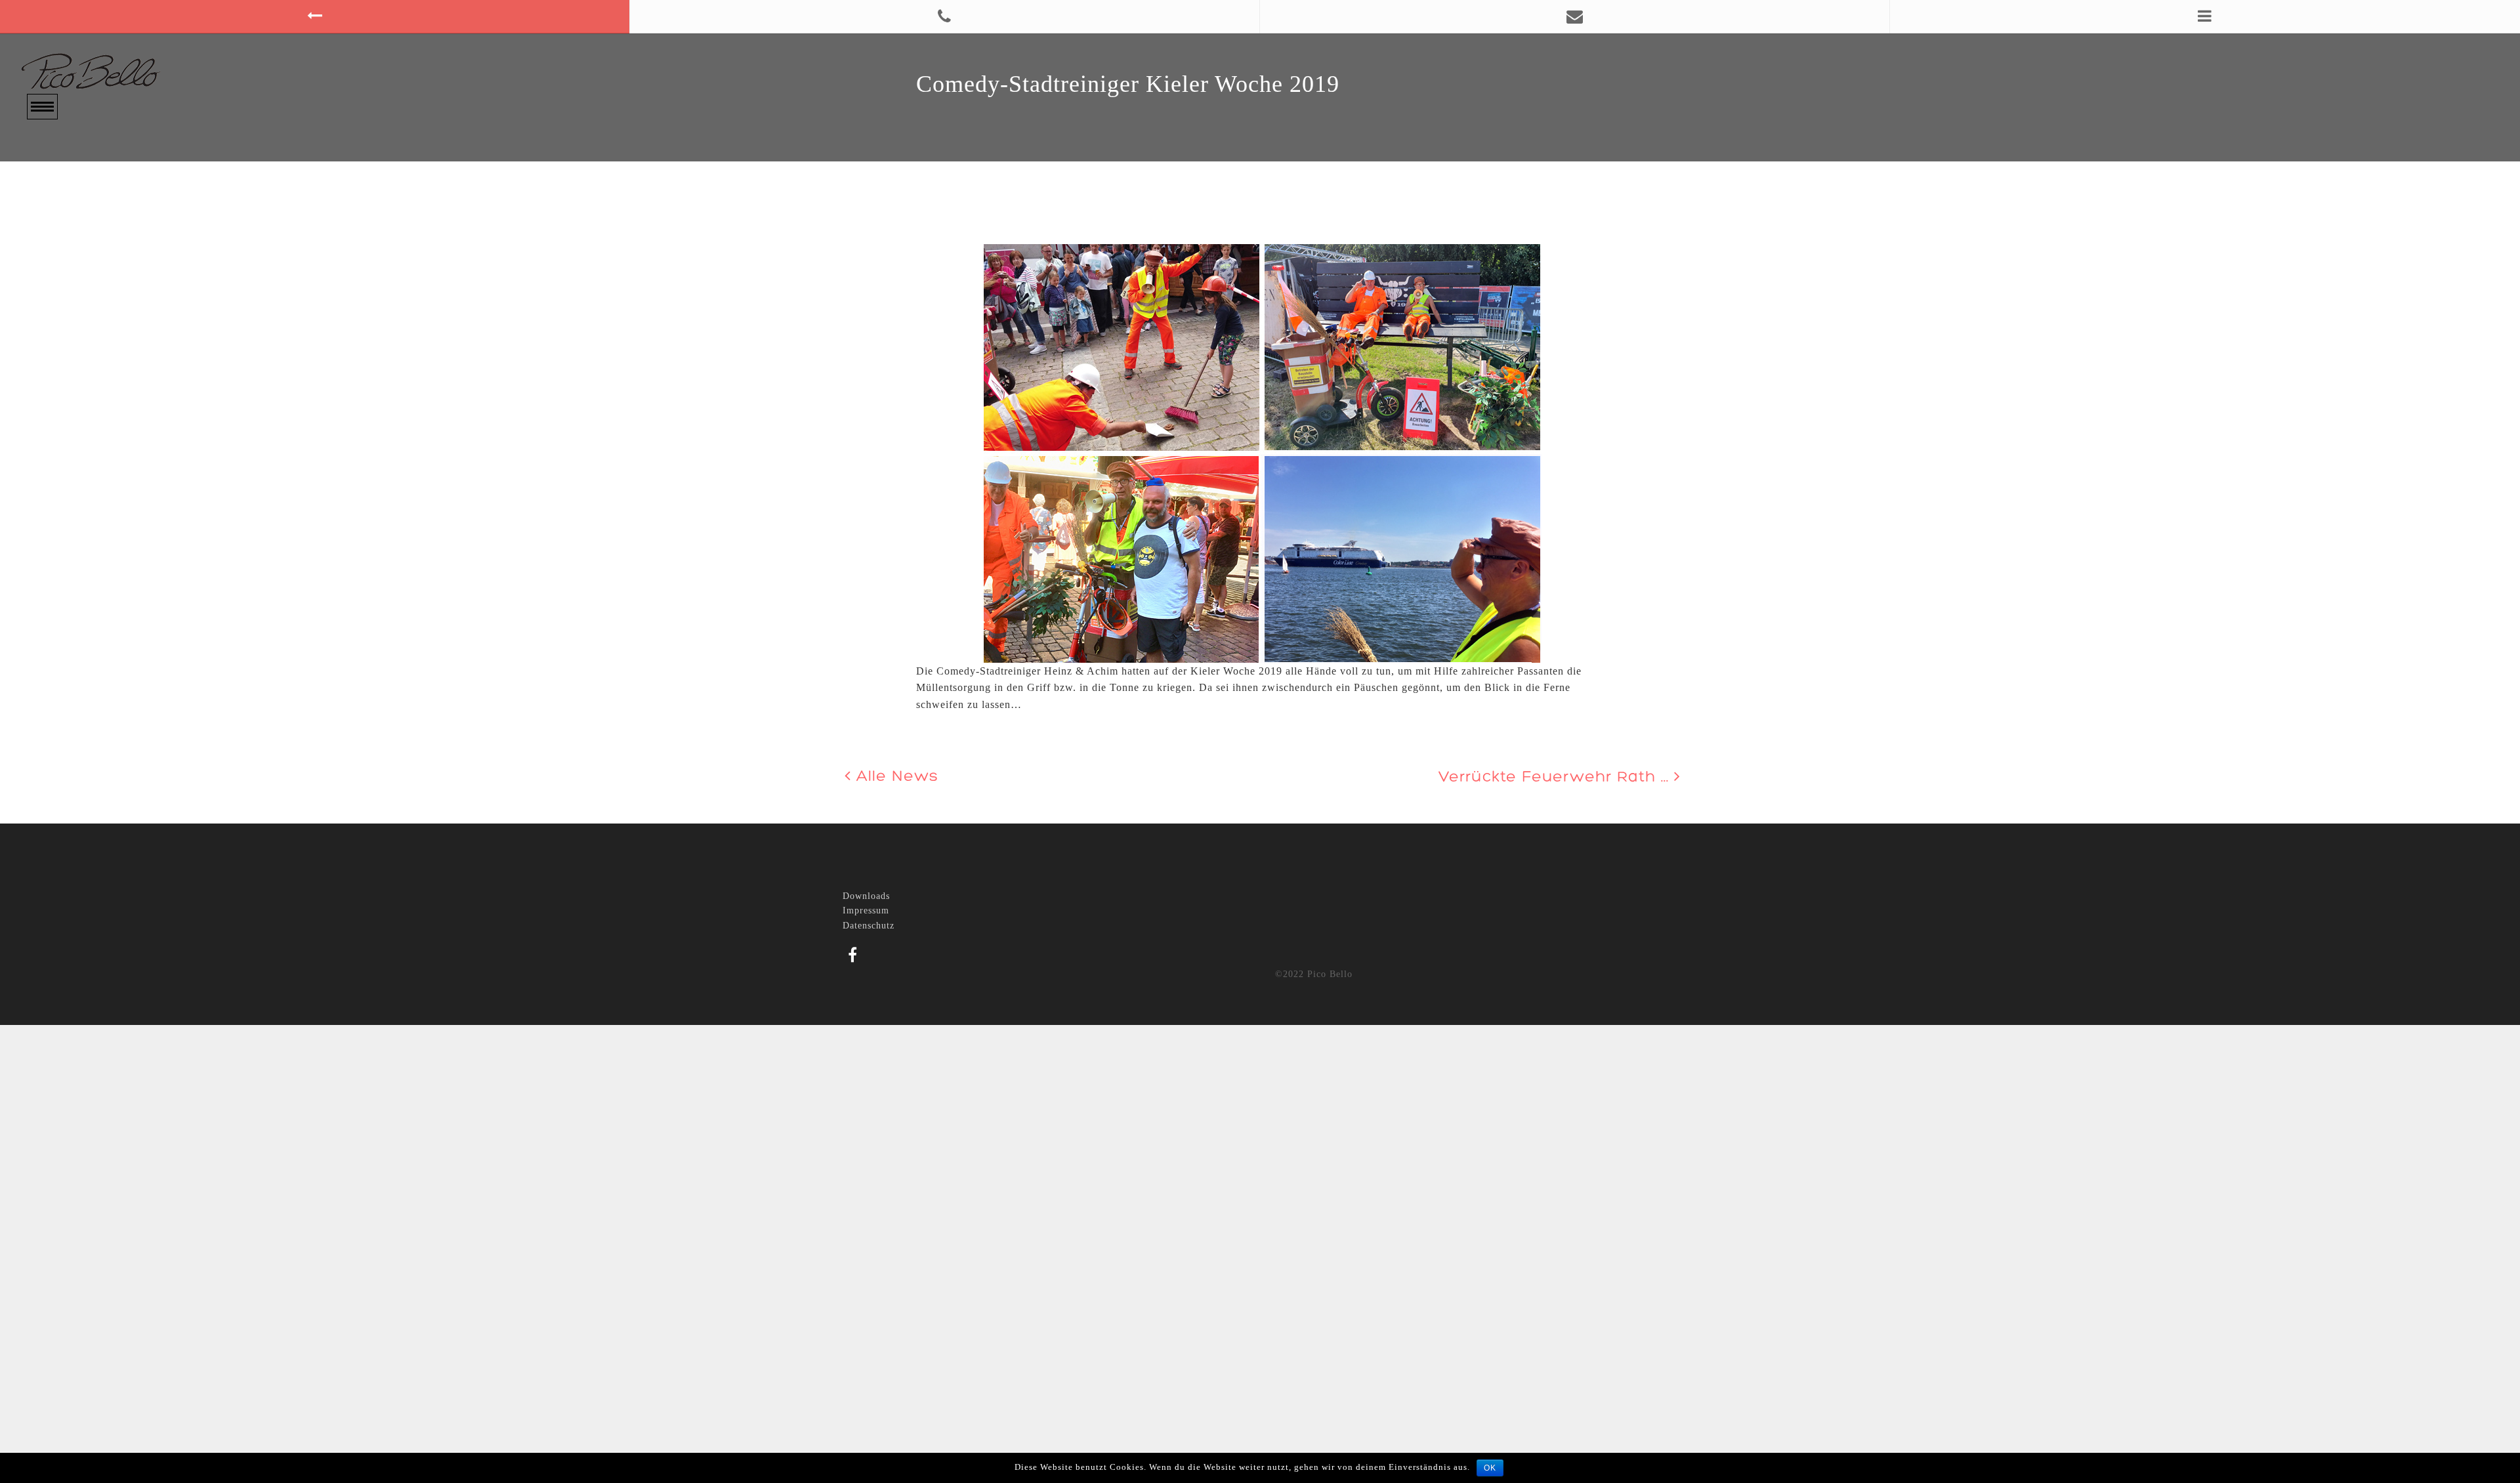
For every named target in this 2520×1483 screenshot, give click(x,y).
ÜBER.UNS (55, 171)
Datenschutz (869, 926)
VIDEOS (48, 208)
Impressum (866, 910)
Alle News (895, 777)
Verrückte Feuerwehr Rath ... (1556, 778)
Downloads (866, 896)
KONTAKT (54, 284)
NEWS (43, 227)
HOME (43, 152)
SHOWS (47, 190)
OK (1490, 1468)
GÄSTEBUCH (62, 265)
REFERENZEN (64, 246)
